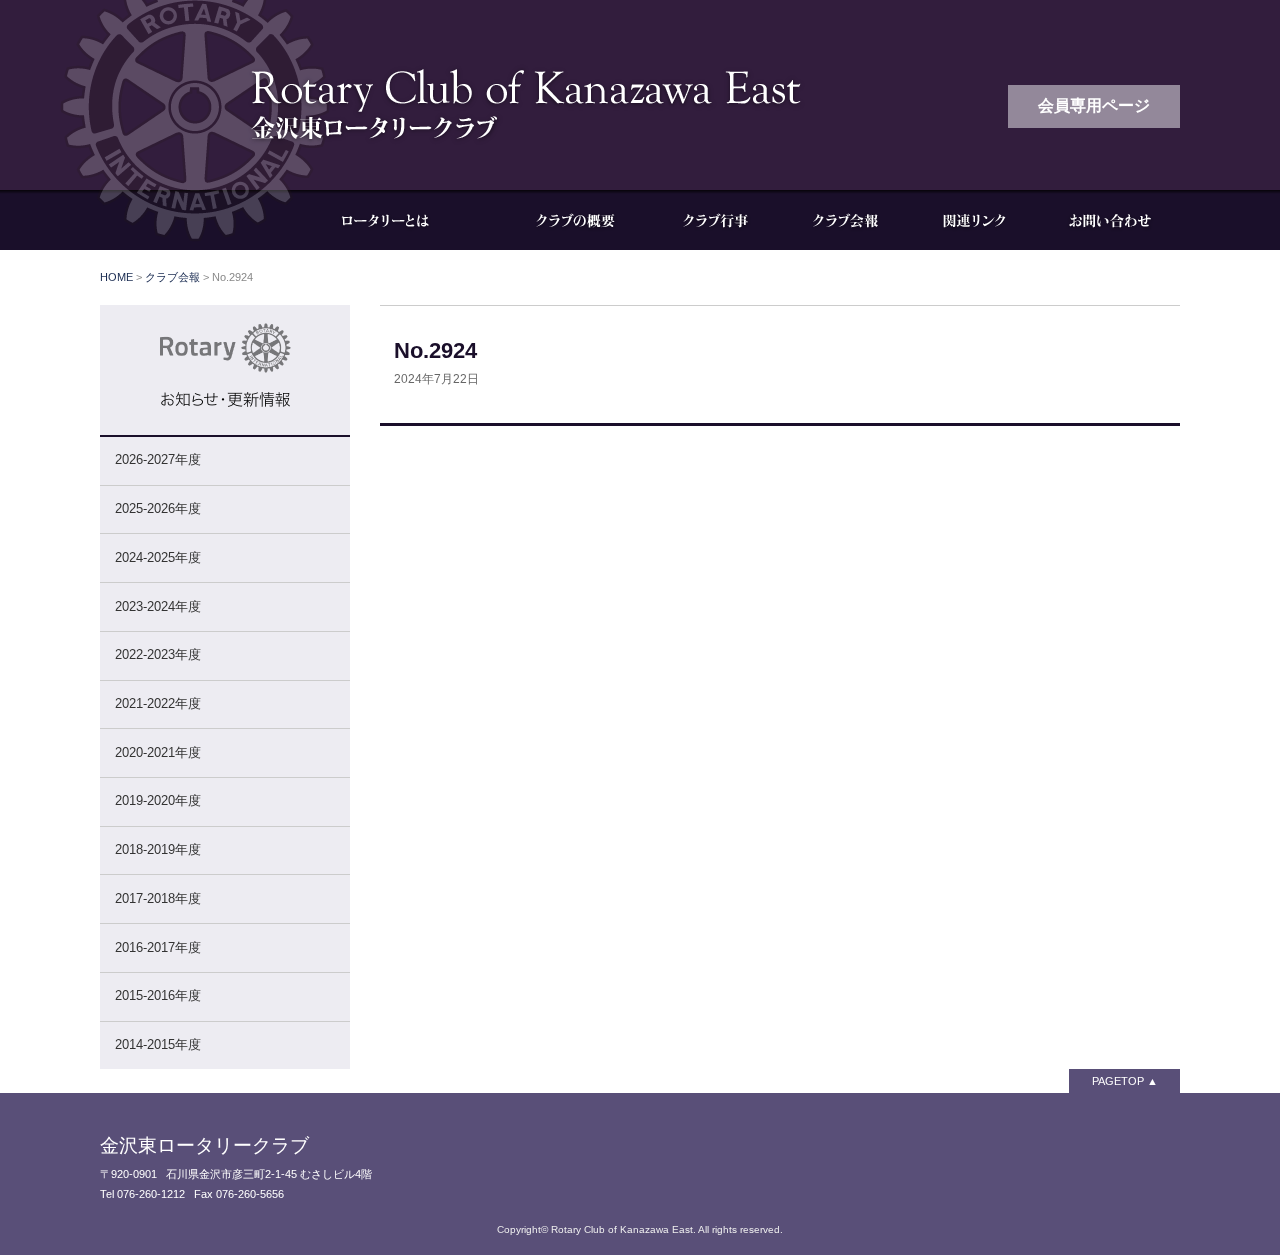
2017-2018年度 (158, 898)
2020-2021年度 (158, 752)
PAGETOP (1118, 1081)
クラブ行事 (715, 220)
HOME (116, 277)
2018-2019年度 (158, 849)
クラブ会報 (845, 220)
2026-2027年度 (158, 459)
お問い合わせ (1110, 220)
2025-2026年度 (158, 508)
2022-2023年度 (158, 654)
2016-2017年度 (158, 947)
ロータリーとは (400, 220)
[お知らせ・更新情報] (225, 425)
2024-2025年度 (158, 557)
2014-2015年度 (158, 1044)
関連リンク (975, 220)
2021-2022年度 (158, 703)
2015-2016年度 (158, 995)
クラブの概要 (575, 220)
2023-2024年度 (158, 606)
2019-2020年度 (158, 800)
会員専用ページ (1094, 105)
